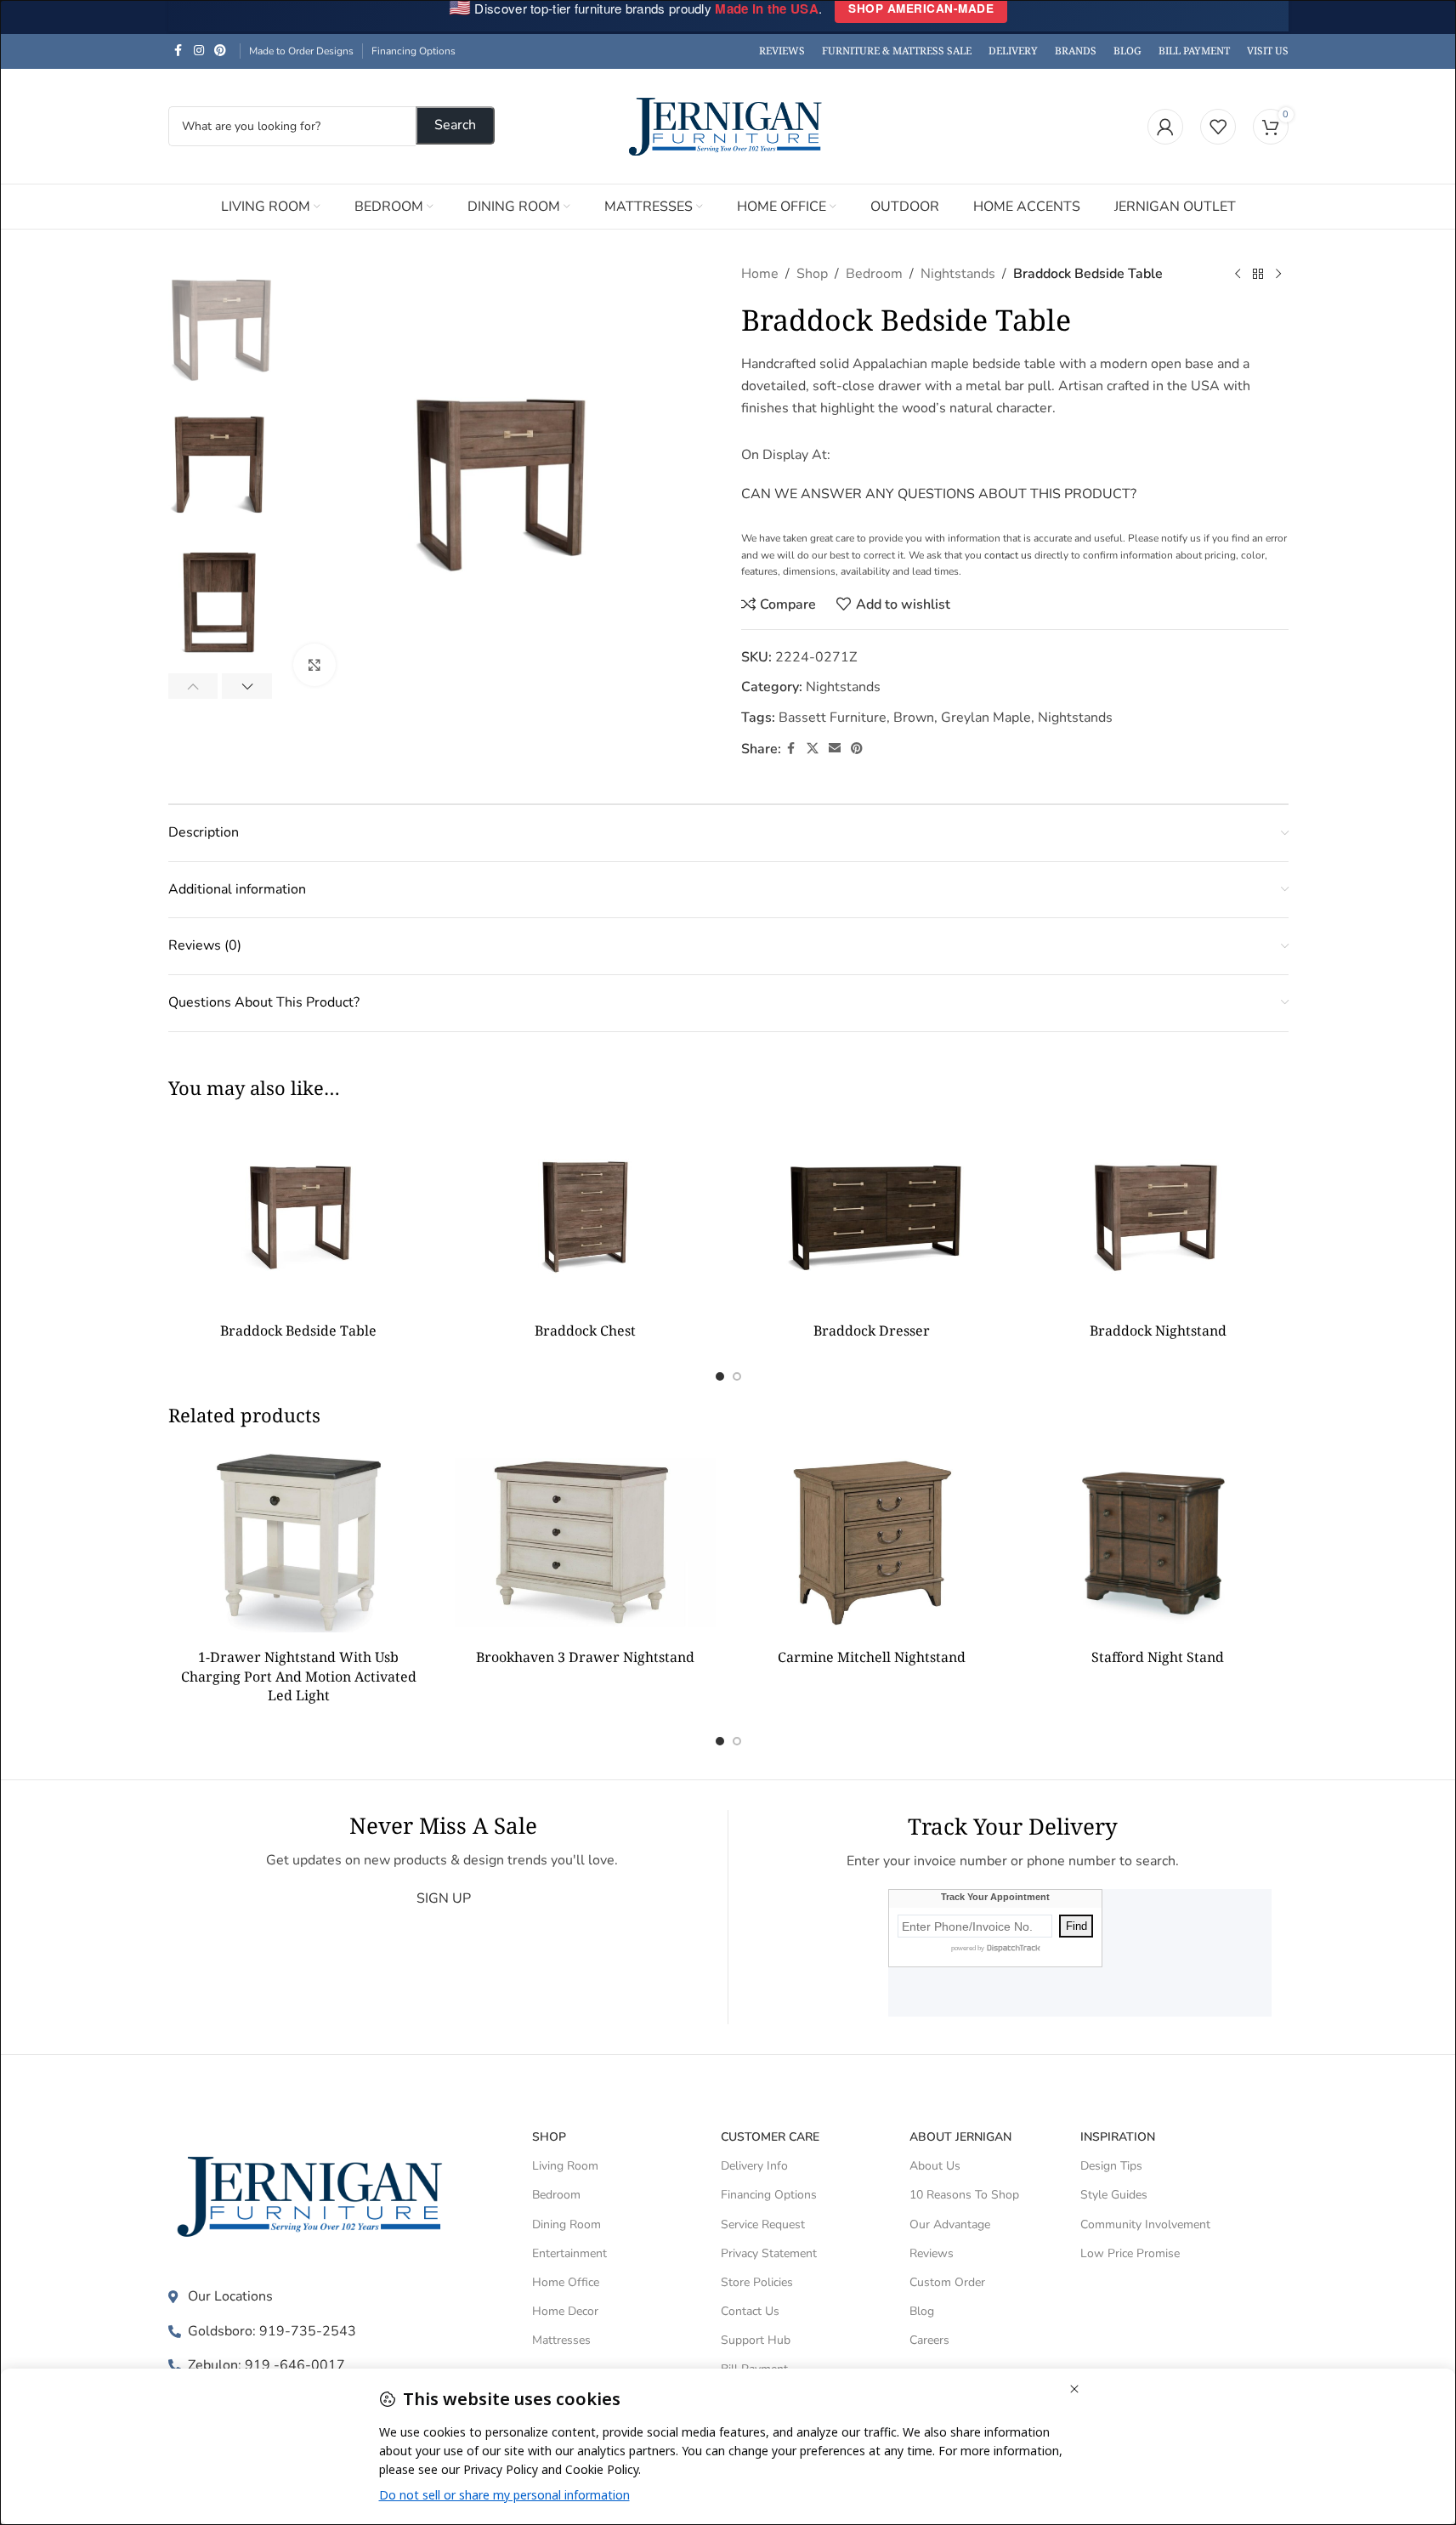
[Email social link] (835, 749)
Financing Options (414, 51)
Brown (914, 718)
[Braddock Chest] (585, 1215)
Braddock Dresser (872, 1331)
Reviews (932, 2253)
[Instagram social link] (199, 51)
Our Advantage (950, 2224)
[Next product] (1278, 275)
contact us (1008, 555)
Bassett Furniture (833, 718)
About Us (935, 2166)
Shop (812, 274)
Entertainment (569, 2253)
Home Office (566, 2282)
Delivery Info (754, 2166)
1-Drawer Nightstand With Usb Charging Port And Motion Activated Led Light (299, 1676)
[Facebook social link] (178, 51)
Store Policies (757, 2282)
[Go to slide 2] (737, 1376)
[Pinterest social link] (220, 51)
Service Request (763, 2224)
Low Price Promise (1130, 2253)
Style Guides (1114, 2195)
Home (760, 274)
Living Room (565, 2166)
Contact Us (750, 2311)
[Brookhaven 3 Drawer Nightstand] (585, 1542)
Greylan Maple (986, 718)
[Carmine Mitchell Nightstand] (872, 1542)
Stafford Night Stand (1158, 1657)
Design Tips (1111, 2166)
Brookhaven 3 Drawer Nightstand (585, 1657)
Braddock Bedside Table (298, 1331)
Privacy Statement (769, 2253)
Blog (922, 2311)
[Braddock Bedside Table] (299, 1215)
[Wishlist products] (1218, 127)
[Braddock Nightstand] (1158, 1215)
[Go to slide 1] (720, 1376)
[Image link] (314, 2195)
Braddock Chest (585, 1331)
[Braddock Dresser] (872, 1215)
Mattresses (561, 2340)
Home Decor (565, 2311)
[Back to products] (1258, 275)
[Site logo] (728, 125)
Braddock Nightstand (1158, 1331)
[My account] (1165, 127)
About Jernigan (960, 2137)
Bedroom (874, 274)
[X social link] (813, 749)
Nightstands (958, 274)
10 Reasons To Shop (964, 2195)
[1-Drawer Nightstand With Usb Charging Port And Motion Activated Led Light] (299, 1542)
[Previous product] (1238, 275)
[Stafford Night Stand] (1158, 1542)
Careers (929, 2340)
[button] (193, 686)
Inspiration (1118, 2137)
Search (455, 125)
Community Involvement (1145, 2224)
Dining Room (567, 2224)
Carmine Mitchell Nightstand (872, 1657)
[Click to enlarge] (314, 665)
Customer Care (770, 2137)
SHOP (549, 2137)
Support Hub (756, 2340)
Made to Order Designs (301, 51)
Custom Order (947, 2282)
